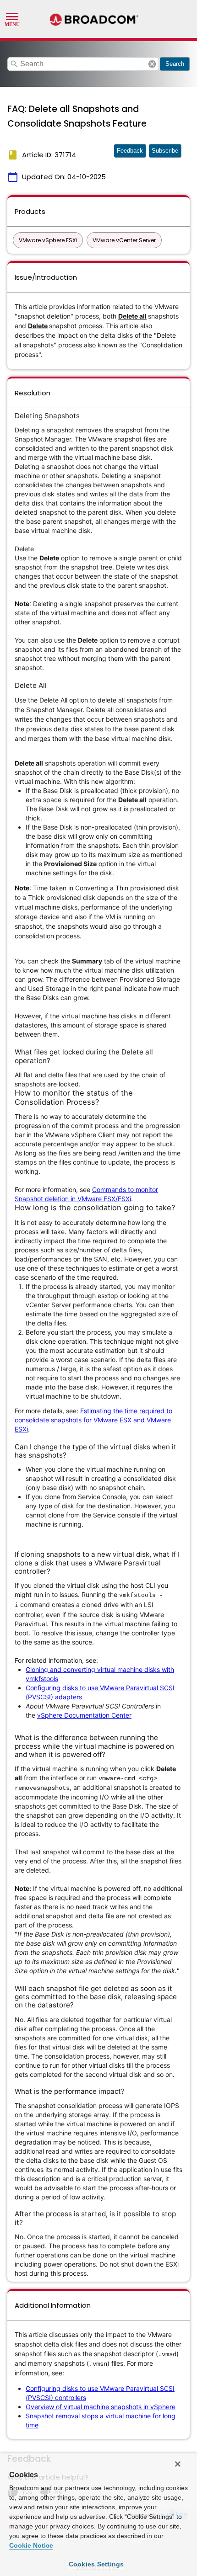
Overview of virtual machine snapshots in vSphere (101, 2407)
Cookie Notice (31, 2545)
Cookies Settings (96, 2564)
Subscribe (165, 151)
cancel (152, 64)
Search (175, 64)
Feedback (130, 151)
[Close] (178, 2464)
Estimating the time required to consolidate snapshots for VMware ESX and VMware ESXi (93, 1420)
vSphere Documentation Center (84, 1715)
